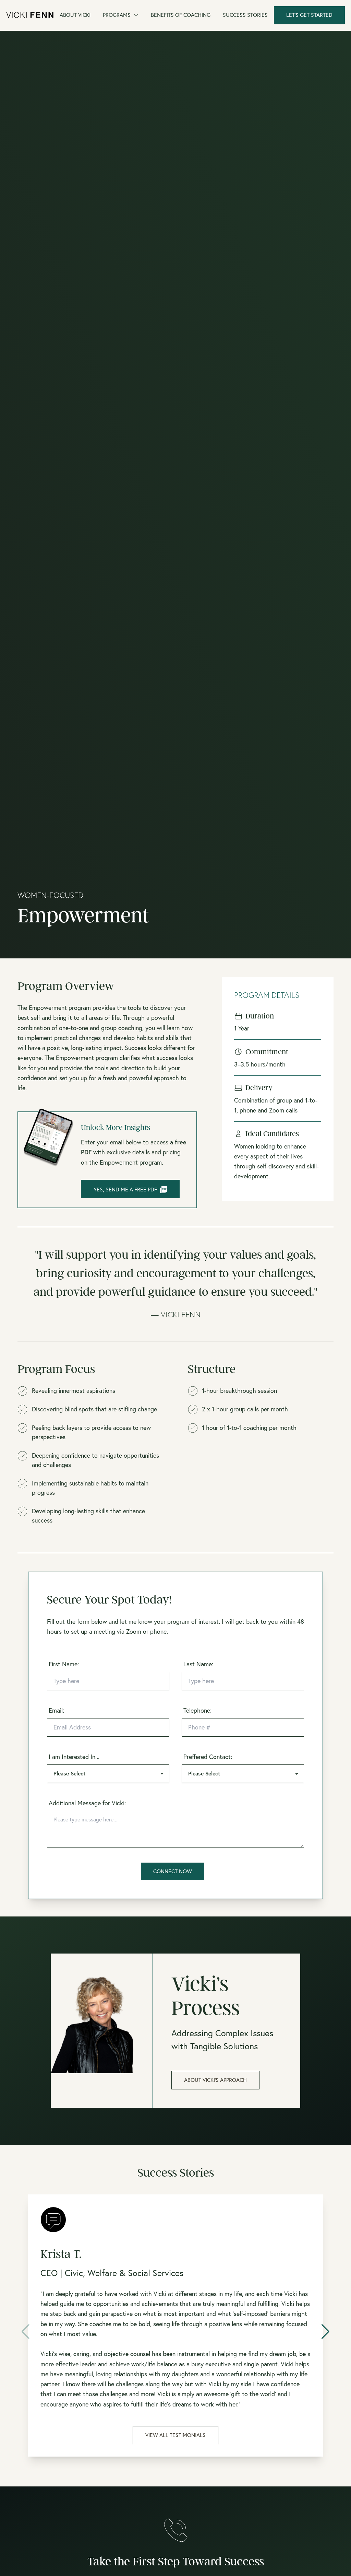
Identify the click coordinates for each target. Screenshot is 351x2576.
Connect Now (173, 1871)
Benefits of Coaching (181, 15)
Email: (56, 1710)
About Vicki (75, 15)
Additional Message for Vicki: (87, 1803)
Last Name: (198, 1664)
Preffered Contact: (208, 1757)
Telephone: (197, 1710)
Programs (117, 15)
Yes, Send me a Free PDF (125, 1189)
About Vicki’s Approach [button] (215, 2080)
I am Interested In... (74, 1757)
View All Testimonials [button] (175, 2435)
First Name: (64, 1664)
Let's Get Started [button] (309, 15)
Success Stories (245, 15)
